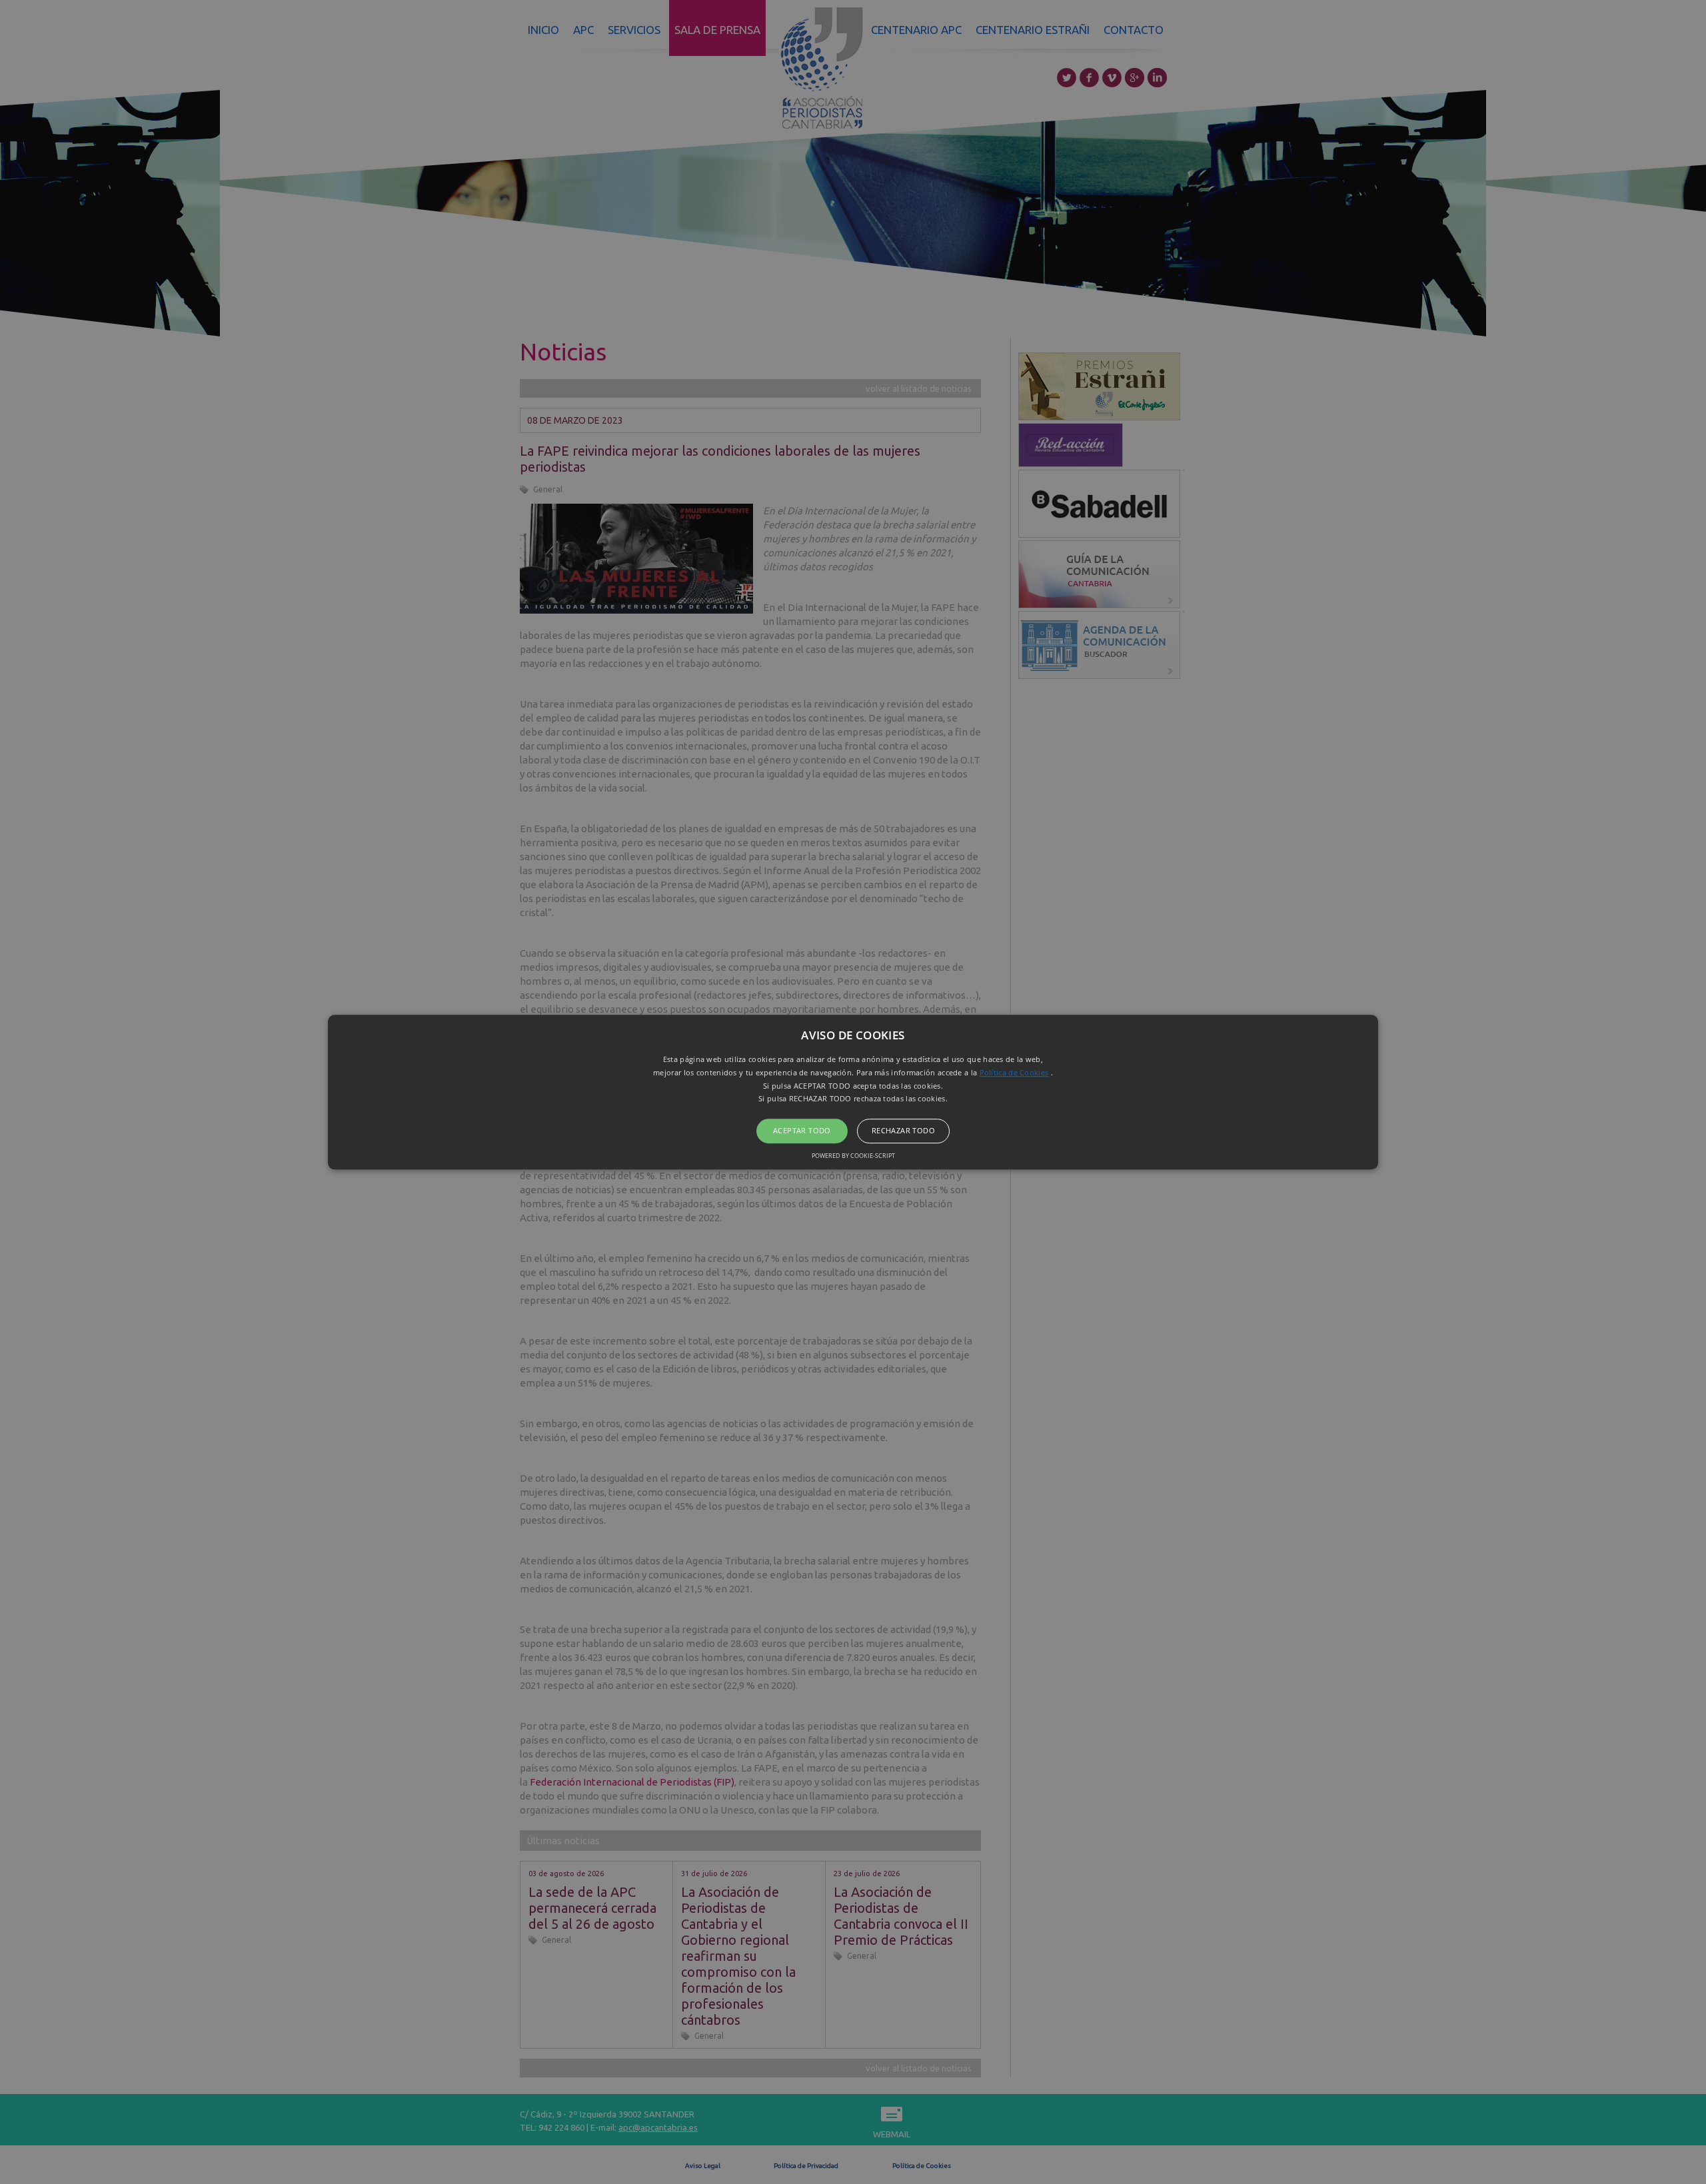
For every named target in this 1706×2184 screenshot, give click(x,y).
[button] (853, 1092)
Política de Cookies (1014, 1072)
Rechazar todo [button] (903, 1130)
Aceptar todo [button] (802, 1130)
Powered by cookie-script (853, 1156)
